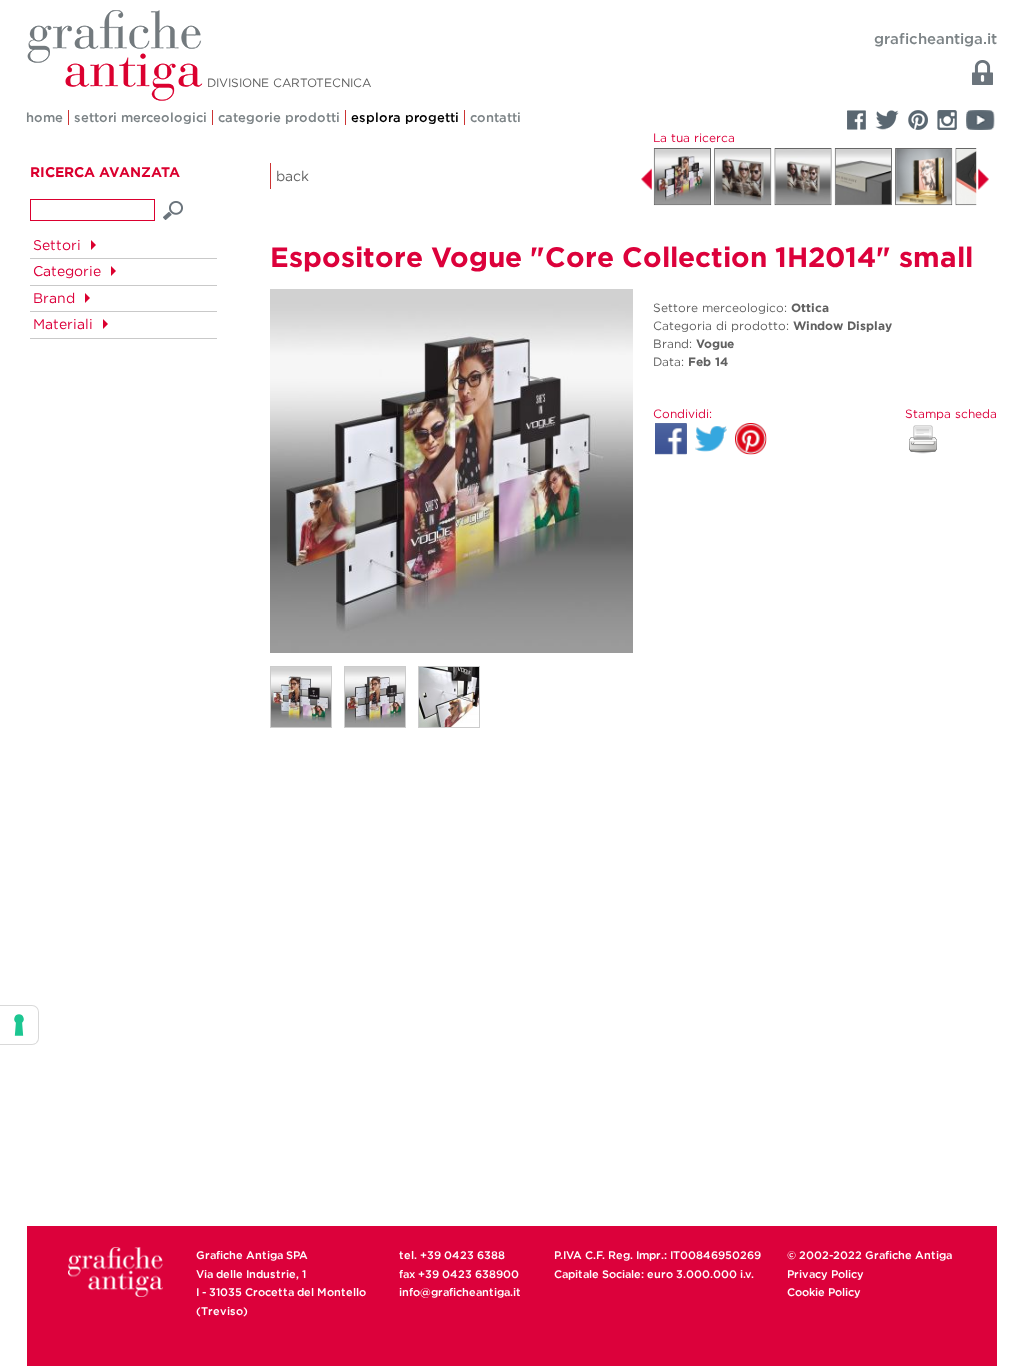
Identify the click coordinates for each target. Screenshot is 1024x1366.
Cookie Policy (824, 1292)
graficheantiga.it (935, 39)
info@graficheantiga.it (460, 1292)
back (292, 176)
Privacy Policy (825, 1274)
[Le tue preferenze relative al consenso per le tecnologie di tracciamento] (19, 1025)
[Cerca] (174, 208)
